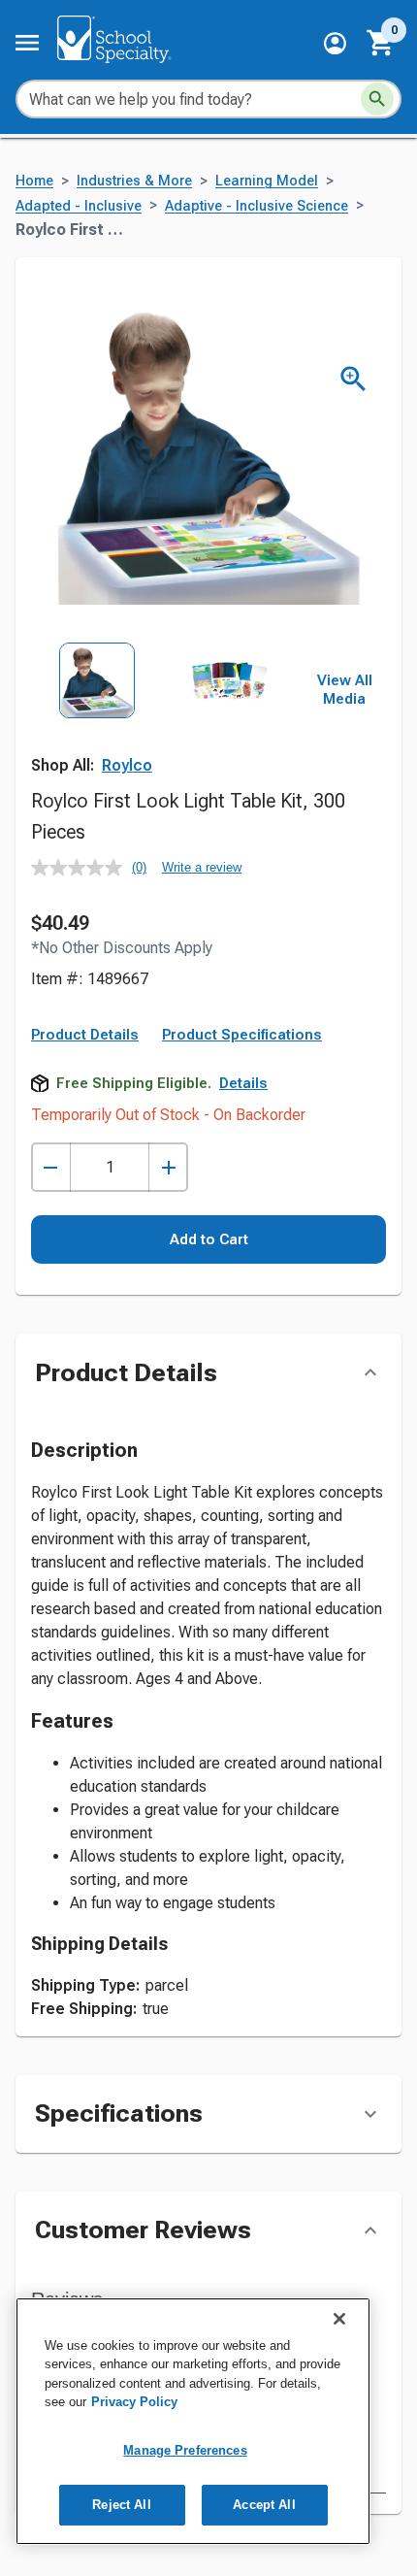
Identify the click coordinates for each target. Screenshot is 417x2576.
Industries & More (134, 181)
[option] (97, 724)
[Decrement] (51, 1167)
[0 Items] (381, 43)
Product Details (85, 1035)
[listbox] (163, 724)
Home (34, 181)
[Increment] (168, 1167)
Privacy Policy (134, 2402)
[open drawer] (27, 43)
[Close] (339, 2319)
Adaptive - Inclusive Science (257, 206)
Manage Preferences (185, 2450)
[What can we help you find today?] (377, 99)
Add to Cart (209, 1239)
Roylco (127, 765)
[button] (335, 43)
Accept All (264, 2505)
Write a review (202, 867)
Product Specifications (242, 1035)
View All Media (345, 690)
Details (243, 1083)
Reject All (121, 2505)
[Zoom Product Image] (353, 379)
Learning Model (267, 181)
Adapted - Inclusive (79, 206)
